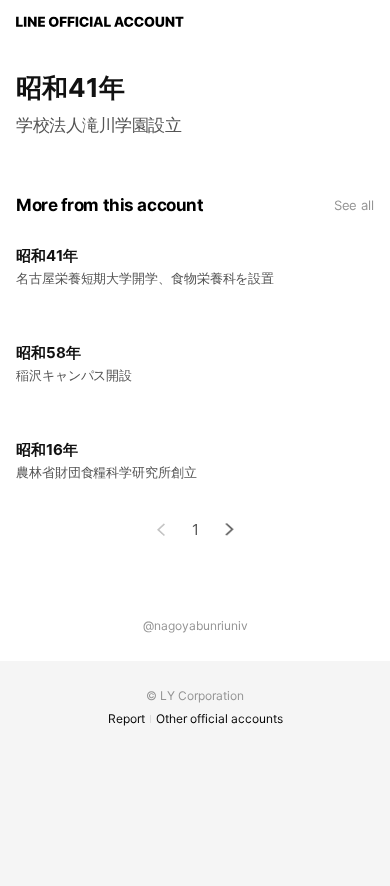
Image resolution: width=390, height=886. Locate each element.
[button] (230, 529)
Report (126, 718)
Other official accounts (219, 718)
